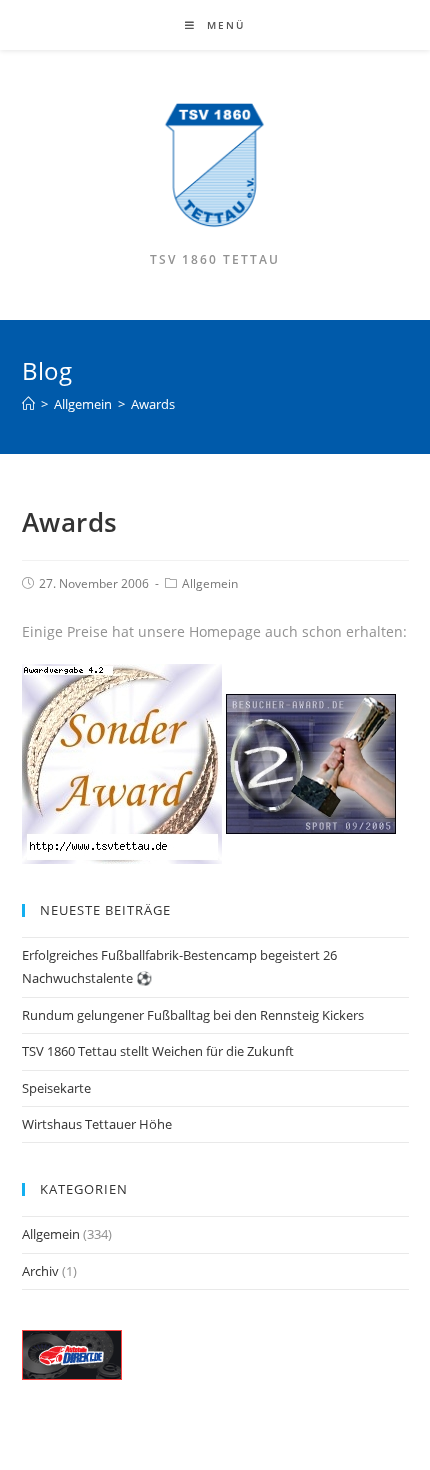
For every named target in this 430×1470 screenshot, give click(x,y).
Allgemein (210, 583)
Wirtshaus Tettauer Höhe (97, 1124)
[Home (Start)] (28, 404)
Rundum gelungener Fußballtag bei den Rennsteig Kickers (193, 1015)
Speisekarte (56, 1088)
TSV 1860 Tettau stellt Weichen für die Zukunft (158, 1051)
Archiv (40, 1271)
